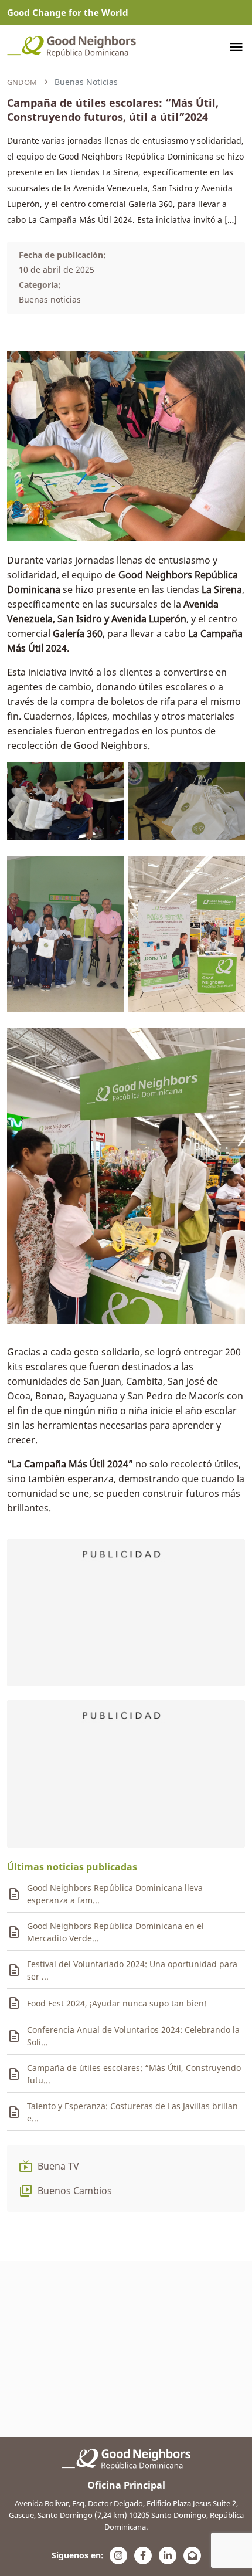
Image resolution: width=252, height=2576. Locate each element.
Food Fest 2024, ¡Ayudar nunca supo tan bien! (117, 2003)
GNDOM (22, 82)
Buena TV (58, 2166)
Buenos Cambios (75, 2191)
